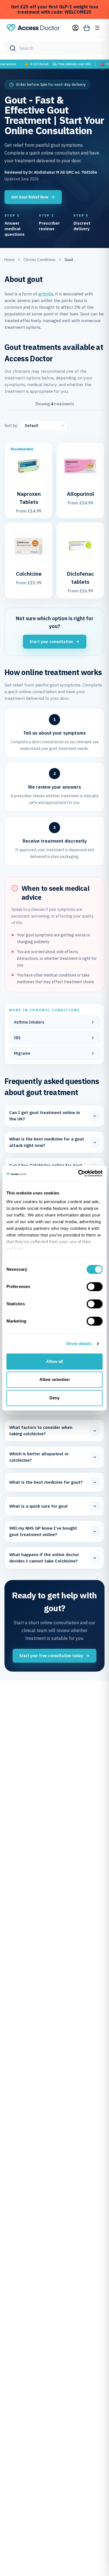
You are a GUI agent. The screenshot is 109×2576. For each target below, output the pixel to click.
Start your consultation (51, 642)
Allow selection (55, 1379)
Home (10, 260)
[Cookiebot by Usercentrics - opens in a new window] (78, 1173)
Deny (54, 1398)
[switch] (95, 1287)
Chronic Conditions (40, 260)
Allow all (55, 1361)
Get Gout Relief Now (30, 197)
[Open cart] (87, 28)
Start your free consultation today (51, 1656)
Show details (79, 1344)
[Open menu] (97, 28)
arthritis (46, 294)
